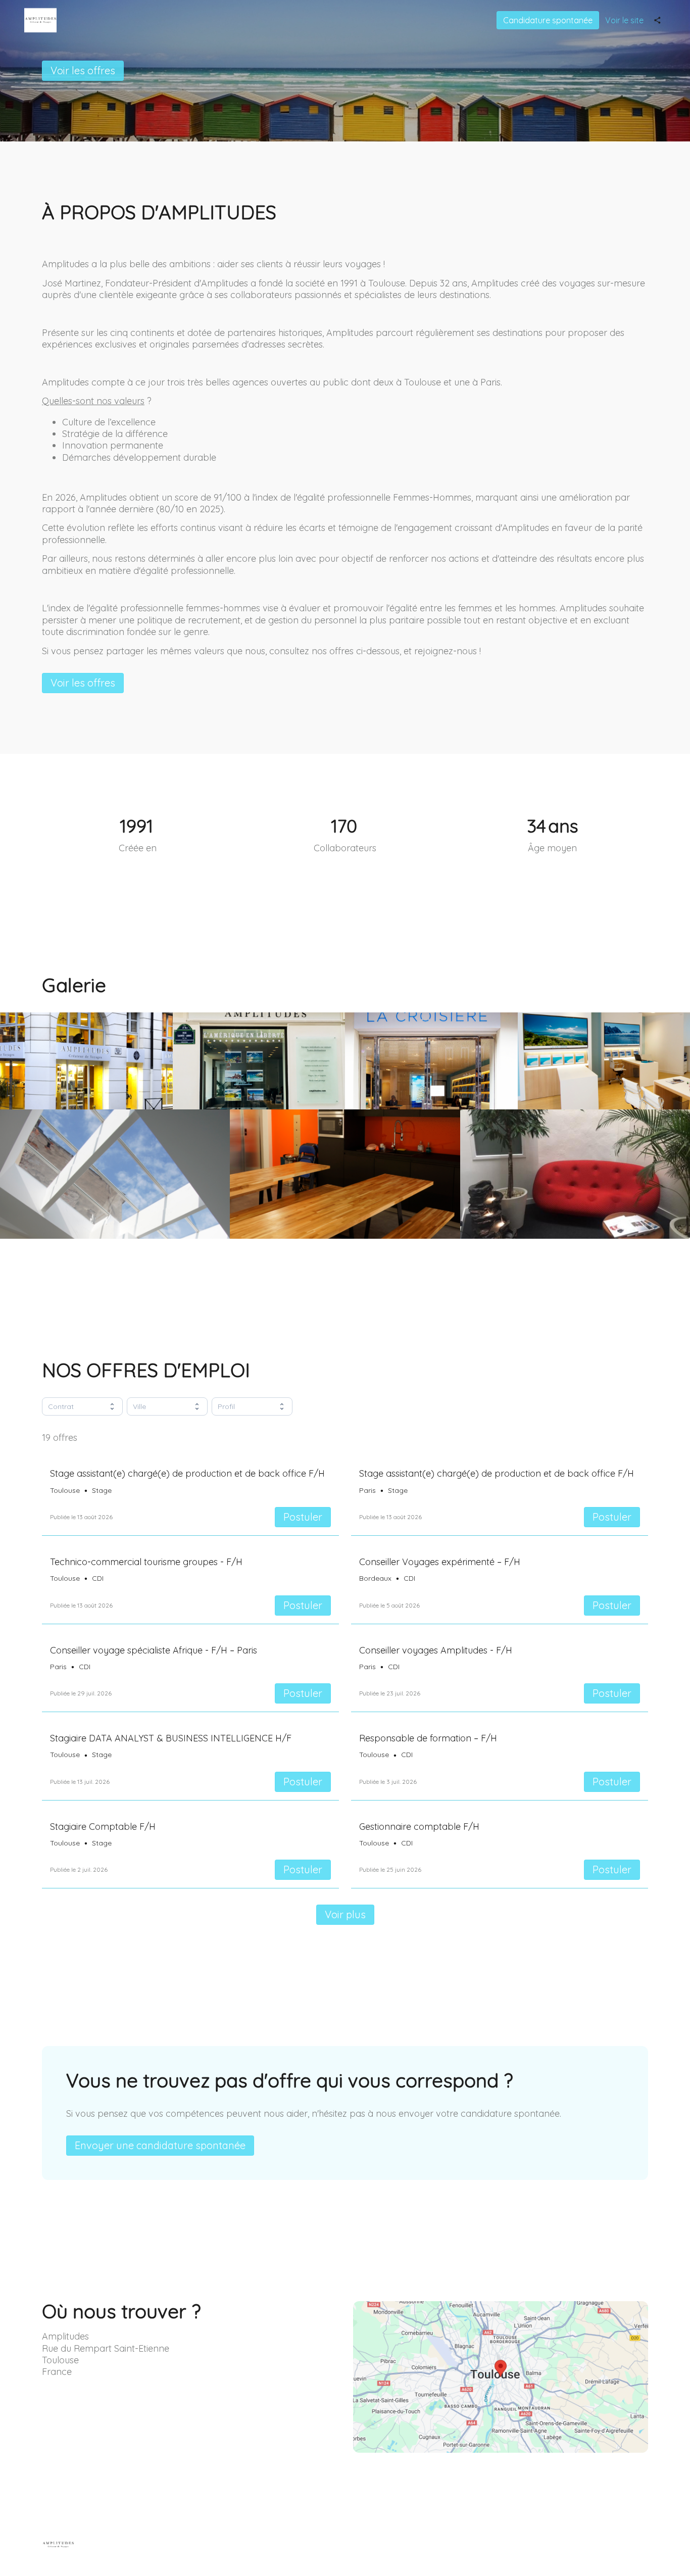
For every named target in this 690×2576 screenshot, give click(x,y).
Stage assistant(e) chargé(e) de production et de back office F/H (187, 1473)
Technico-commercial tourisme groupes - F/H (146, 1562)
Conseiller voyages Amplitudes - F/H (436, 1650)
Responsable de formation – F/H (428, 1738)
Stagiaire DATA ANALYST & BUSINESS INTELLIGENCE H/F (171, 1738)
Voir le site (624, 20)
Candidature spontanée (548, 20)
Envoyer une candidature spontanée (160, 2145)
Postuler (303, 1517)
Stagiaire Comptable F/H (103, 1827)
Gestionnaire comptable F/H (419, 1827)
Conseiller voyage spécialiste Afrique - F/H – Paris (154, 1650)
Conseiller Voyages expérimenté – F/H (440, 1562)
